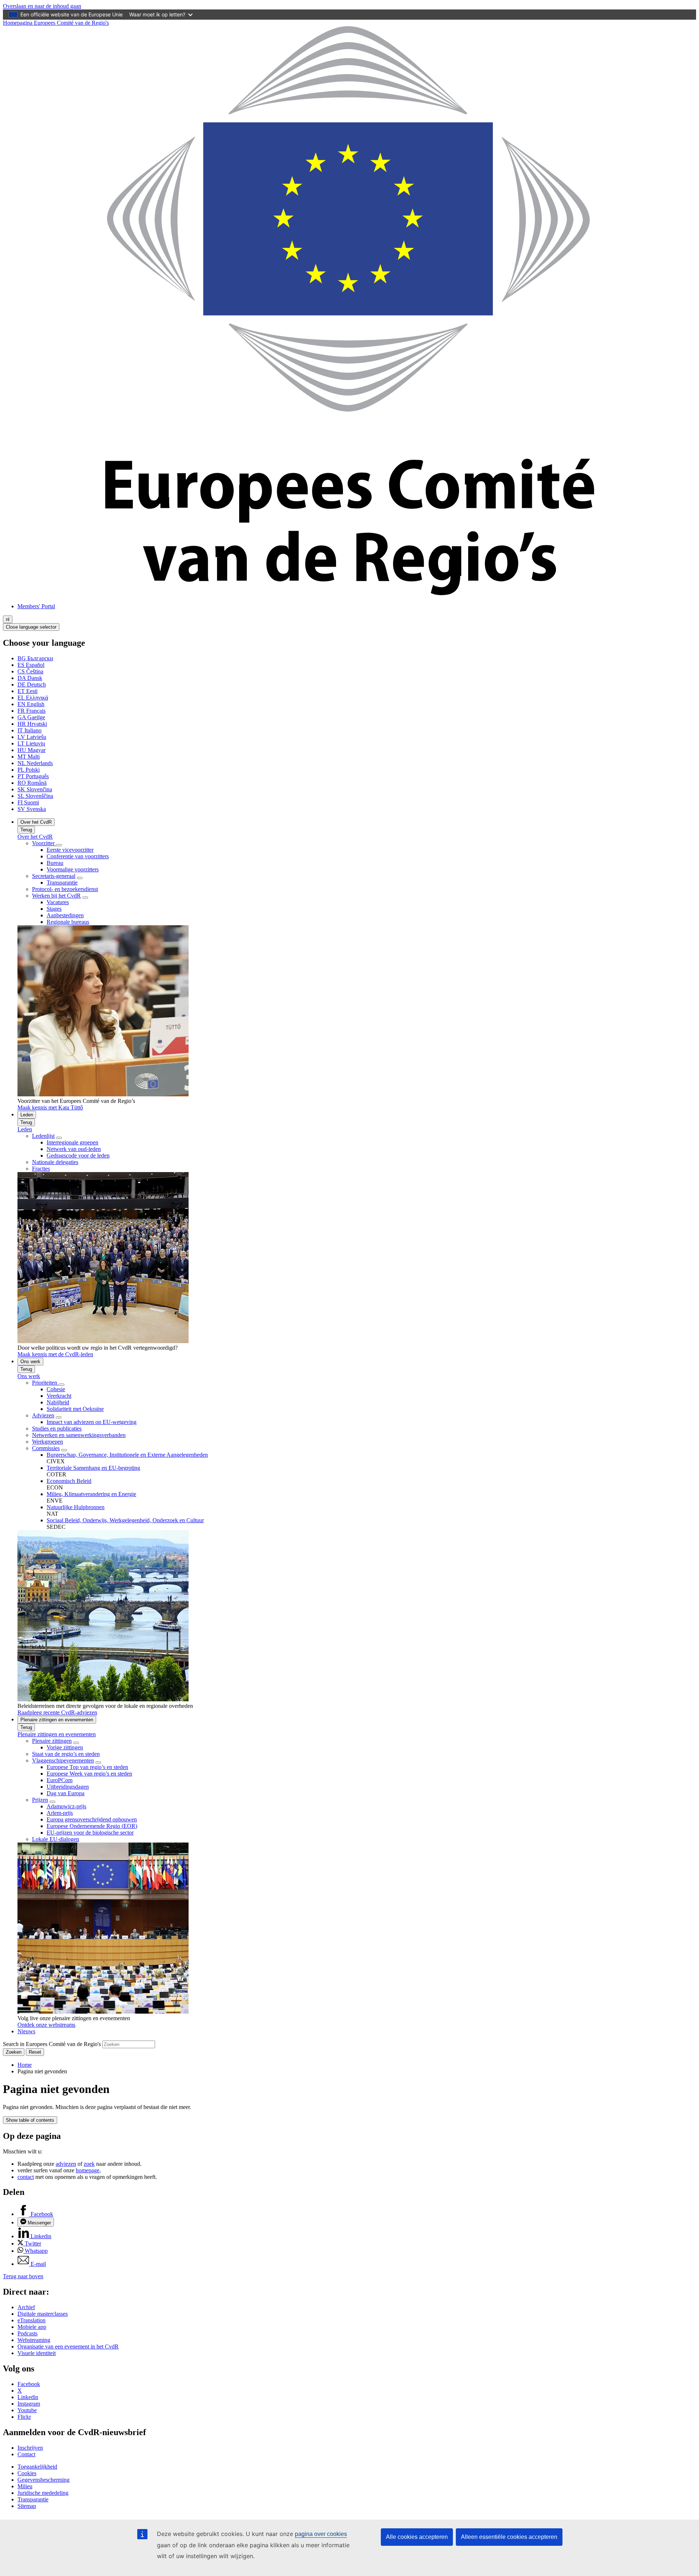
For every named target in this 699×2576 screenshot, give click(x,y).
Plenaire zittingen (52, 1741)
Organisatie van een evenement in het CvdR (68, 2347)
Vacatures (58, 902)
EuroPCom (60, 1780)
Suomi (28, 802)
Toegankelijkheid (37, 2467)
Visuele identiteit (37, 2353)
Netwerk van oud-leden (74, 1149)
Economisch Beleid (69, 1481)
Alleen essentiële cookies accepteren (509, 2537)
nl (8, 619)
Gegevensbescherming (44, 2480)
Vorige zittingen (65, 1747)
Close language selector (31, 627)
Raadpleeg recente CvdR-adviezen (57, 1712)
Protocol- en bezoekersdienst (65, 889)
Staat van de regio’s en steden (66, 1754)
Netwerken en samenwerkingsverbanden (79, 1435)
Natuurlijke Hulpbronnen (76, 1507)
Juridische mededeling (43, 2493)
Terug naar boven (23, 2276)
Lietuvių (31, 743)
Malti (29, 757)
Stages (54, 909)
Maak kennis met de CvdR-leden (55, 1354)
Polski (29, 770)
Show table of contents (30, 2120)
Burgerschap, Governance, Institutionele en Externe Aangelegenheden (127, 1455)
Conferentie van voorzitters (78, 856)
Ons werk (30, 1362)
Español (31, 665)
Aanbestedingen (65, 915)
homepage (88, 2170)
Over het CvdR (36, 822)
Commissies (46, 1448)
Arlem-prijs (60, 1813)
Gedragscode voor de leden (78, 1156)
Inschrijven (30, 2448)
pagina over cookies (321, 2534)
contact (26, 2177)
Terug (26, 830)
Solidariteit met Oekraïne (75, 1409)
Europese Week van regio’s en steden (89, 1774)
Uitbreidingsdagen (68, 1787)
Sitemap (27, 2506)
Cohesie (56, 1389)
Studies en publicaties (57, 1429)
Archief (26, 2307)
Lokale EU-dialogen (56, 1839)
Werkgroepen (48, 1442)
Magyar (31, 750)
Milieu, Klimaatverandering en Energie (91, 1494)
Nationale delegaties (55, 1162)
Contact (26, 2454)
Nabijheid (58, 1402)
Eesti (27, 691)
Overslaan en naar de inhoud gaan (42, 6)
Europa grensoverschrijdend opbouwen (92, 1819)
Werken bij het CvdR (56, 896)
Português (33, 776)
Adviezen (43, 1415)
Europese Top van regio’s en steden (87, 1767)
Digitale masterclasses (43, 2314)
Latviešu (32, 737)
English (31, 704)
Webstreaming (34, 2340)
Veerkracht (59, 1396)
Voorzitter (44, 843)
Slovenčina (35, 789)
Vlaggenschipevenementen (63, 1760)
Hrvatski (32, 724)
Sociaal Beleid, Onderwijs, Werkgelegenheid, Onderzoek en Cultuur (125, 1520)
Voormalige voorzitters (73, 869)
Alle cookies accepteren (417, 2537)
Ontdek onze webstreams (46, 2025)
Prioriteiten (45, 1383)
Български (35, 658)
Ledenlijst (43, 1136)
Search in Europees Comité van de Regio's (52, 2044)
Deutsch (32, 684)
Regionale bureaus (68, 922)
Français (31, 711)
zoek (89, 2164)
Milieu (25, 2486)
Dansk (30, 678)
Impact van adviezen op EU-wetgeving (92, 1422)
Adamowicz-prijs (66, 1806)
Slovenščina (35, 796)
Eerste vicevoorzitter (70, 850)
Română (32, 783)
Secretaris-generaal (54, 876)
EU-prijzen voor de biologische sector (90, 1833)
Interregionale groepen (72, 1142)
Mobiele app (32, 2327)
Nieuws (26, 2031)
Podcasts (27, 2333)
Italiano (29, 730)
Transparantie (62, 883)
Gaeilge (31, 717)
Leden (27, 1115)
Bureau (55, 863)
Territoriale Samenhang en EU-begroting (93, 1468)
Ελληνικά (33, 698)
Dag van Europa (66, 1793)
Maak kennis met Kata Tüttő (50, 1107)
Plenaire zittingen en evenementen (57, 1720)
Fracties (41, 1169)
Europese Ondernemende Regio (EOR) (92, 1826)
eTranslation (31, 2320)
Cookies (27, 2473)
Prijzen (40, 1800)
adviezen (66, 2164)
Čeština (30, 671)
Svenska (32, 809)
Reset (35, 2052)
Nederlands (35, 763)
